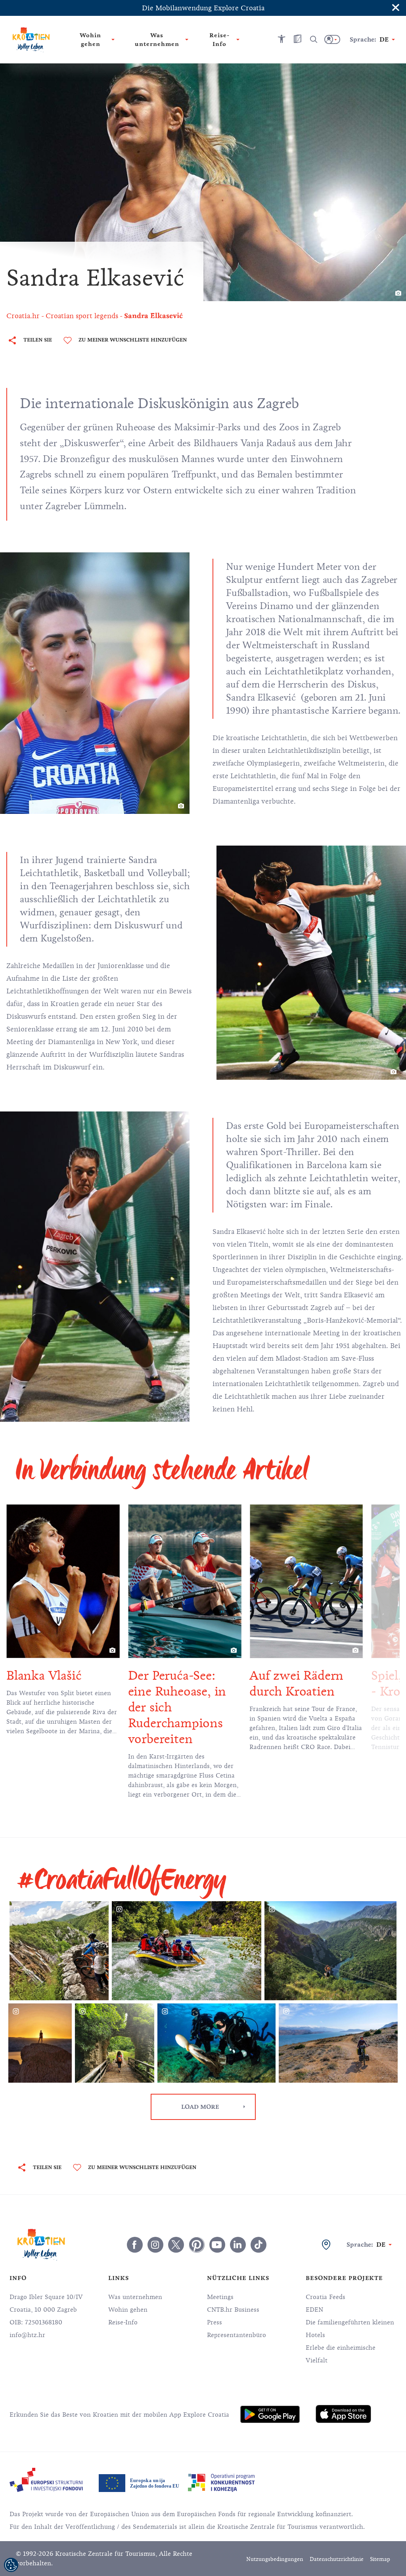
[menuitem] (270, 2414)
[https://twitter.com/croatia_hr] (176, 2245)
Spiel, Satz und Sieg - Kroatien (319, 1683)
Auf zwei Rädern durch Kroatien (190, 1683)
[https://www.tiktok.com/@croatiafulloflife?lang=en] (259, 2245)
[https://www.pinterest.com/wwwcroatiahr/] (197, 2245)
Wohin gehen (128, 2310)
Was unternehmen (135, 2297)
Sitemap (380, 2559)
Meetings (220, 2297)
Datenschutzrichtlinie (337, 2559)
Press (214, 2322)
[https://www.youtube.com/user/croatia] (217, 2245)
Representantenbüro (237, 2335)
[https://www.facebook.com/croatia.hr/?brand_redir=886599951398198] (135, 2245)
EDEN (314, 2310)
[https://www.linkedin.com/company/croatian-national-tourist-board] (238, 2245)
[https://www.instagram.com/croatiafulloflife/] (155, 2245)
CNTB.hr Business (233, 2310)
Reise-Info (123, 2322)
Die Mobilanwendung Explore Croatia (203, 8)
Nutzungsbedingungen (275, 2559)
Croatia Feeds (326, 2297)
